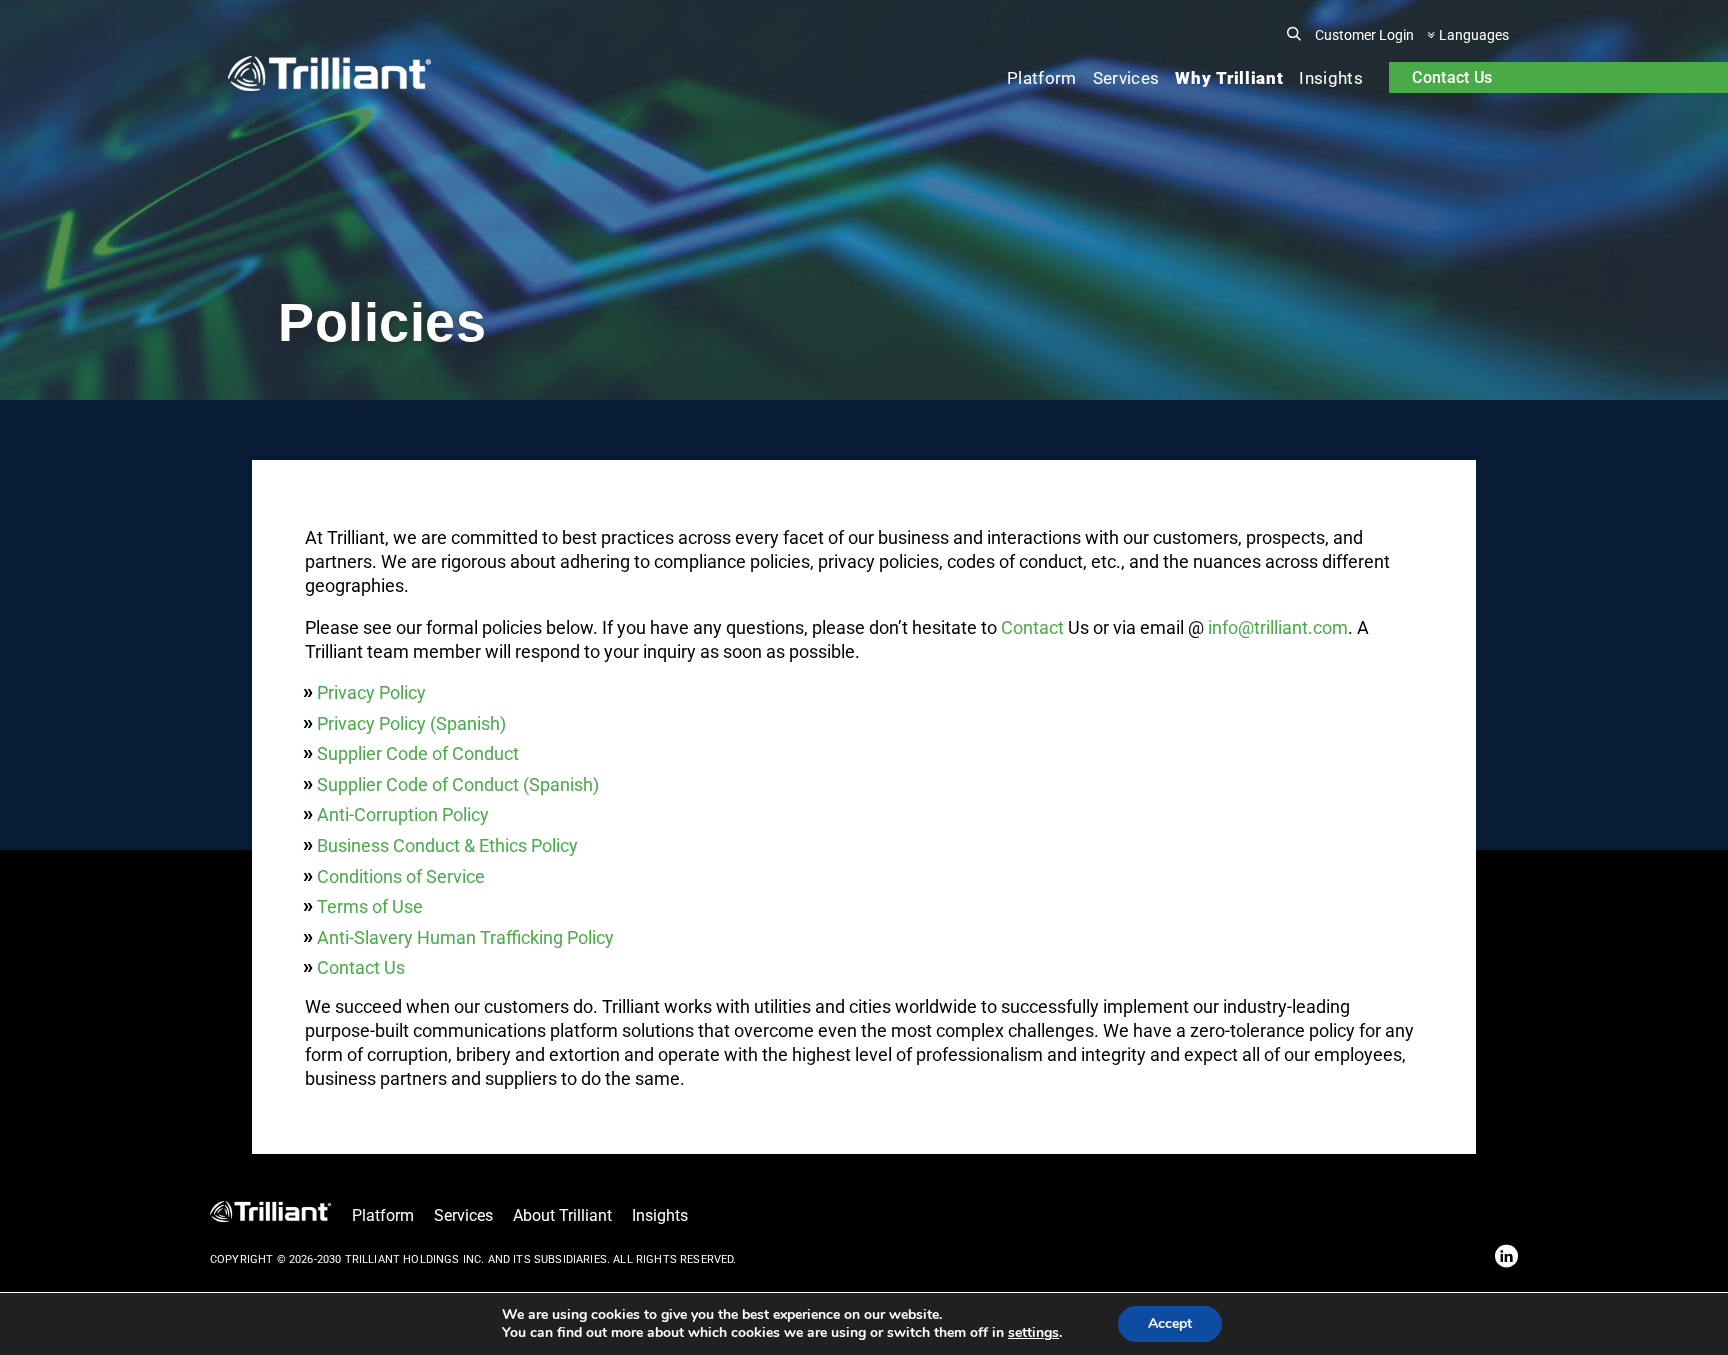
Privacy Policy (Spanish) (411, 723)
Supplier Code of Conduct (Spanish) (458, 784)
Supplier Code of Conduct (418, 753)
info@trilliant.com (1278, 627)
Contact (1032, 627)
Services (1126, 78)
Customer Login (1364, 35)
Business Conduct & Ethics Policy (447, 845)
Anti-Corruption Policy (403, 814)
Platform (1042, 78)
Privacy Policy (371, 692)
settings (1033, 1333)
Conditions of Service (401, 876)
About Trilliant (562, 1215)
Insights (1331, 78)
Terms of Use (370, 906)
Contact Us (1452, 77)
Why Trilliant (1229, 78)
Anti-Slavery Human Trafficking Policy (465, 937)
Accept (1170, 1323)
